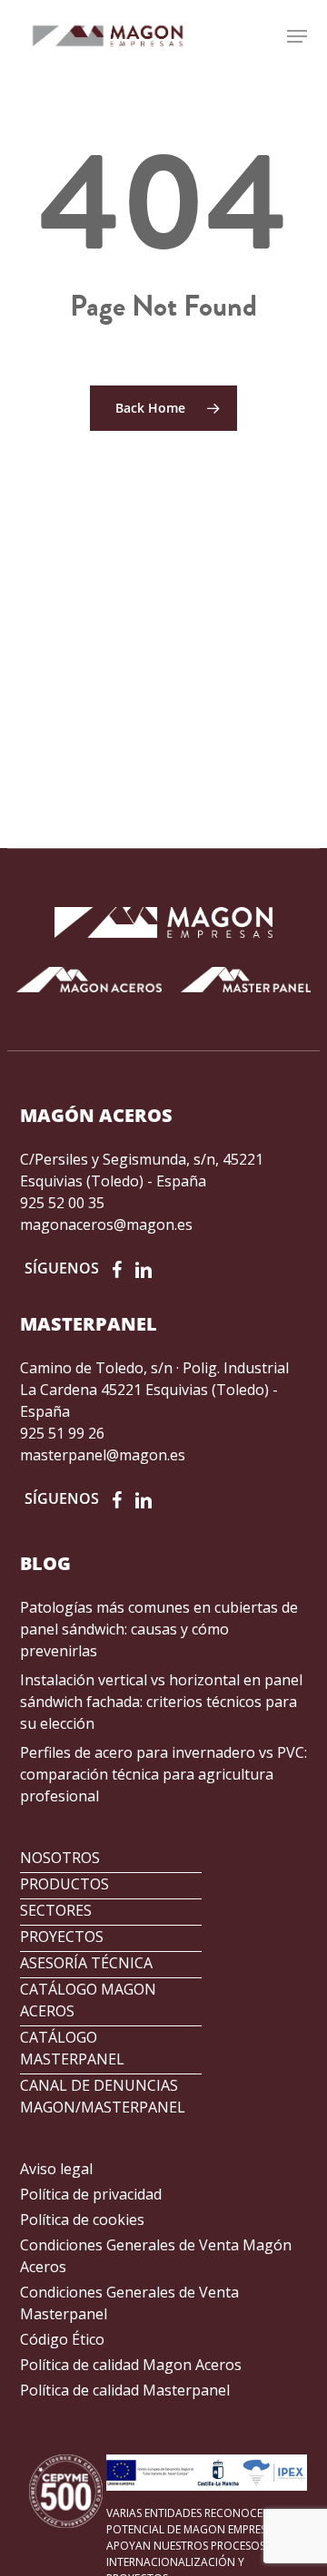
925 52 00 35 (62, 1203)
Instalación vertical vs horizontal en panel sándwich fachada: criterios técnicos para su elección (161, 1702)
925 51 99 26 (62, 1433)
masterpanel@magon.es (103, 1455)
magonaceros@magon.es (106, 1225)
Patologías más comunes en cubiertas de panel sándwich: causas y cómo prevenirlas (159, 1629)
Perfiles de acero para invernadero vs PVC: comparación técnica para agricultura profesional (163, 1774)
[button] (297, 36)
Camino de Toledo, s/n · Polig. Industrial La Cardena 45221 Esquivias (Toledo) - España (154, 1390)
